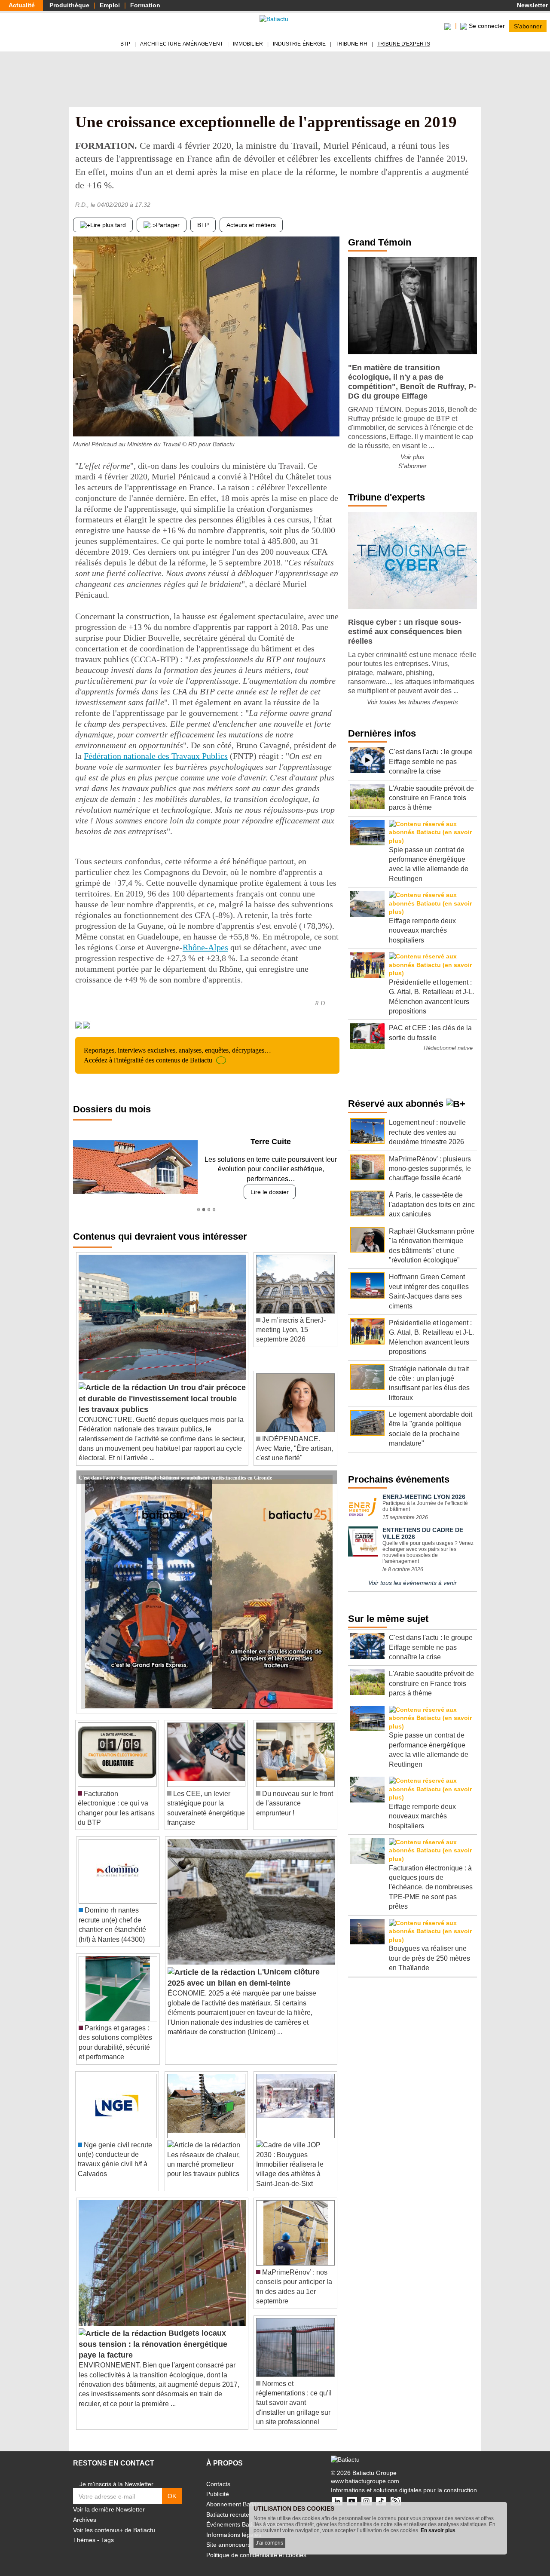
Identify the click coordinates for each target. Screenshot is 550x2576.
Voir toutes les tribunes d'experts (412, 702)
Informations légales (234, 2525)
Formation (145, 5)
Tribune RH (351, 44)
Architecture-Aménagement (182, 44)
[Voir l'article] (328, 1468)
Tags (107, 2530)
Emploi (110, 5)
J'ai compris (269, 2543)
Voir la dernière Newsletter (109, 2500)
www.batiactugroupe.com (365, 2472)
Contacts (218, 2474)
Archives (85, 2510)
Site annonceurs (228, 2535)
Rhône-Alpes (205, 947)
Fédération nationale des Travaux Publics (156, 756)
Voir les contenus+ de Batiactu (114, 2520)
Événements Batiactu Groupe (246, 2515)
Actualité (22, 5)
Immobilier (248, 44)
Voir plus (412, 457)
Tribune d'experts (404, 44)
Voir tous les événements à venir (412, 1583)
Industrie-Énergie (299, 44)
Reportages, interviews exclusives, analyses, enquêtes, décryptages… (177, 1055)
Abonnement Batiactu (235, 2495)
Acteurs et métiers (251, 225)
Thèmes (84, 2530)
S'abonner (528, 26)
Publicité (218, 2484)
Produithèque (69, 5)
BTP (125, 44)
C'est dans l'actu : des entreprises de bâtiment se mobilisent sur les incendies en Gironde (175, 1467)
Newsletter (532, 5)
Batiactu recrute (228, 2505)
